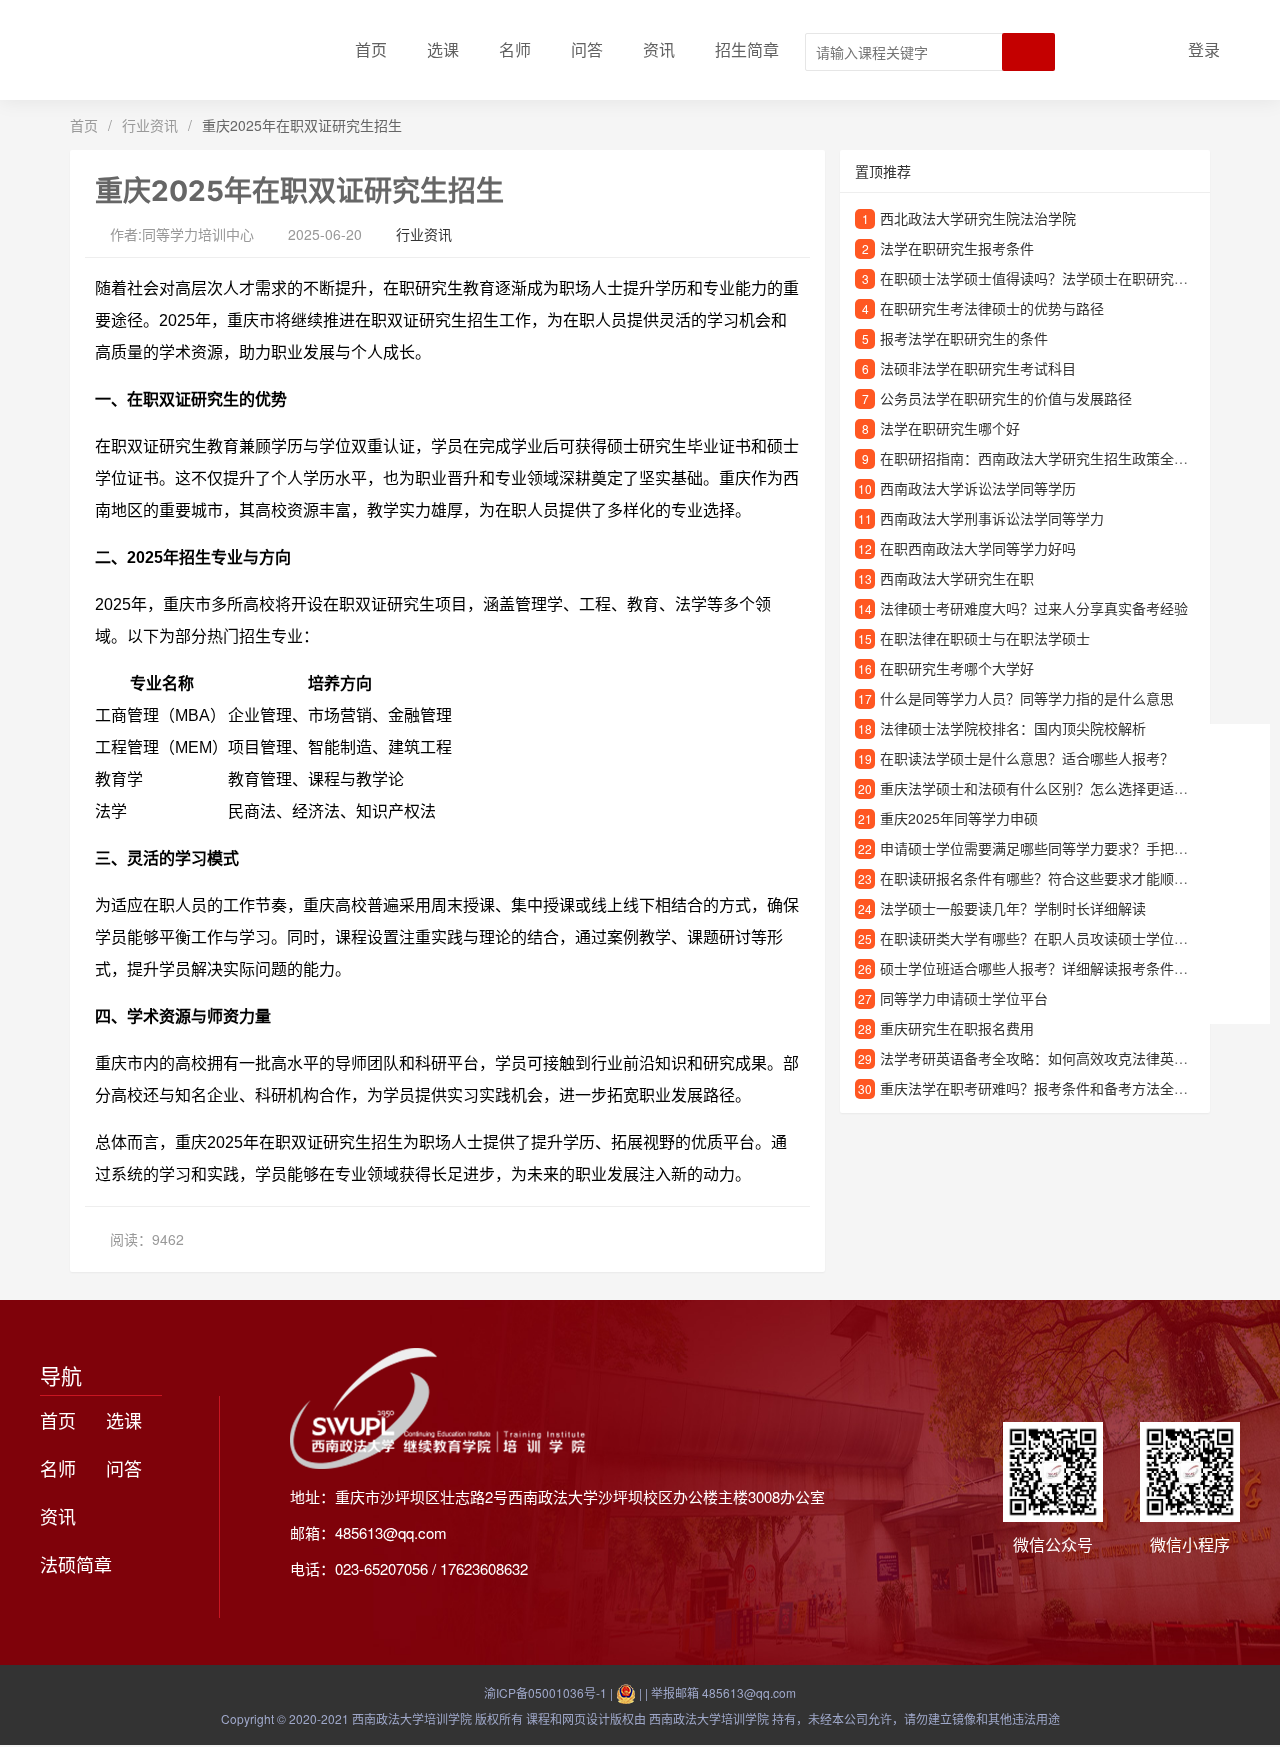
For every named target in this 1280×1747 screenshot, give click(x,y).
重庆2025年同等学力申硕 (959, 818)
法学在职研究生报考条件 (957, 248)
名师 (515, 49)
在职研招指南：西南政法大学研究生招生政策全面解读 (1048, 458)
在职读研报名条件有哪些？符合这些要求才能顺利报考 (1048, 878)
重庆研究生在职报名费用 (957, 1028)
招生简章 (747, 49)
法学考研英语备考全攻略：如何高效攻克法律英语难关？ (1055, 1058)
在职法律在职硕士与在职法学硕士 (985, 638)
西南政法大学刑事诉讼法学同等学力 (992, 518)
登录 (1204, 49)
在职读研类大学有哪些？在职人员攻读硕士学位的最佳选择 (1062, 938)
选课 (443, 49)
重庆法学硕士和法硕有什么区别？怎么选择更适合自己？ (1055, 788)
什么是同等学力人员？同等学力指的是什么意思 (1027, 698)
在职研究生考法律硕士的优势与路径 (992, 308)
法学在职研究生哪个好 (950, 428)
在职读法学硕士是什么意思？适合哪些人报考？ (1027, 758)
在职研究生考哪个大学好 (957, 668)
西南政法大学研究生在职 (957, 578)
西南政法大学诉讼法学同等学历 (978, 488)
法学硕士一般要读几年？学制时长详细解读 (1013, 908)
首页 (371, 49)
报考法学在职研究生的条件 (964, 338)
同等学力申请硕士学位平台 (964, 998)
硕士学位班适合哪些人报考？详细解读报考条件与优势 (1048, 968)
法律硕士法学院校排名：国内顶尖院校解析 (1013, 728)
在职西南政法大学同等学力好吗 (978, 548)
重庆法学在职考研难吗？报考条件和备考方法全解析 (1041, 1088)
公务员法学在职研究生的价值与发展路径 (1006, 398)
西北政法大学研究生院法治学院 (978, 218)
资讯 (659, 49)
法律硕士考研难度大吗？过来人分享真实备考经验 (1034, 608)
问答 (587, 49)
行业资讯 (150, 125)
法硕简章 (76, 1564)
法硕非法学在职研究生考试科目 (978, 368)
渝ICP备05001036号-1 (545, 1692)
